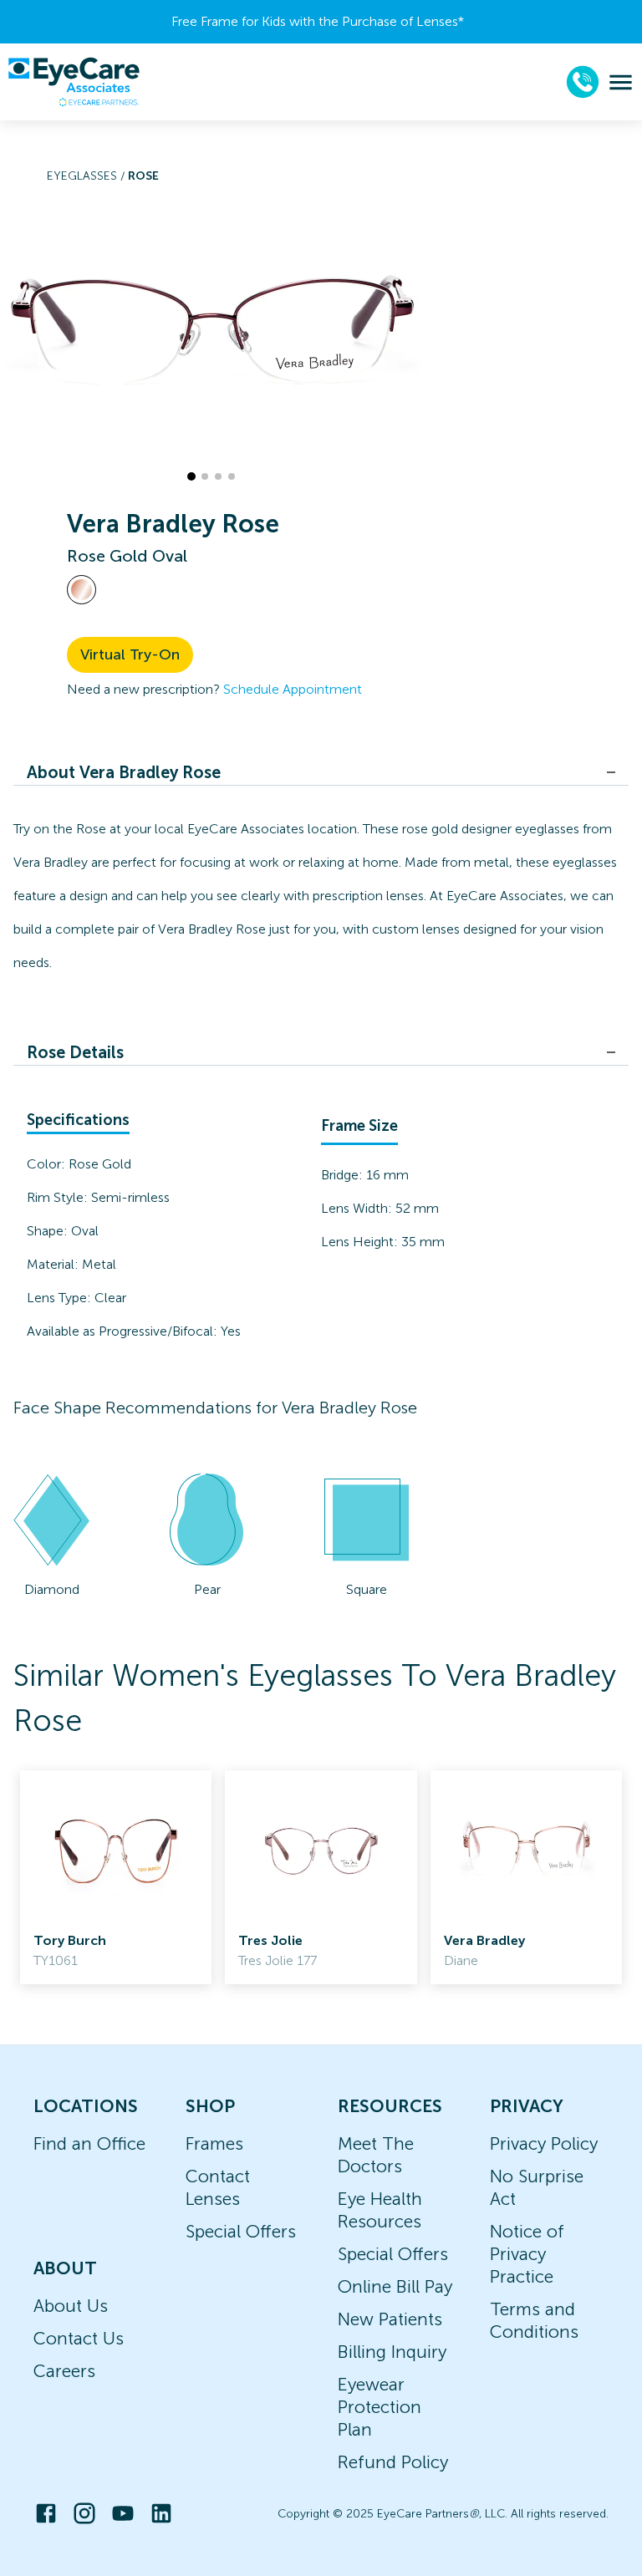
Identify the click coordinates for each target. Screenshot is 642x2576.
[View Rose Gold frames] (82, 590)
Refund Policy (393, 2462)
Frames (214, 2143)
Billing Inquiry (392, 2352)
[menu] (621, 82)
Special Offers (241, 2231)
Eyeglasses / (87, 176)
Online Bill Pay (395, 2286)
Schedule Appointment (293, 689)
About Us (71, 2306)
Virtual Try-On (130, 654)
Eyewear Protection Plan (380, 2407)
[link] (116, 1877)
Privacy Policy (544, 2143)
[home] (74, 82)
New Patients (390, 2319)
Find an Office (89, 2143)
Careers (64, 2371)
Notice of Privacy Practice (527, 2254)
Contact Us (79, 2338)
